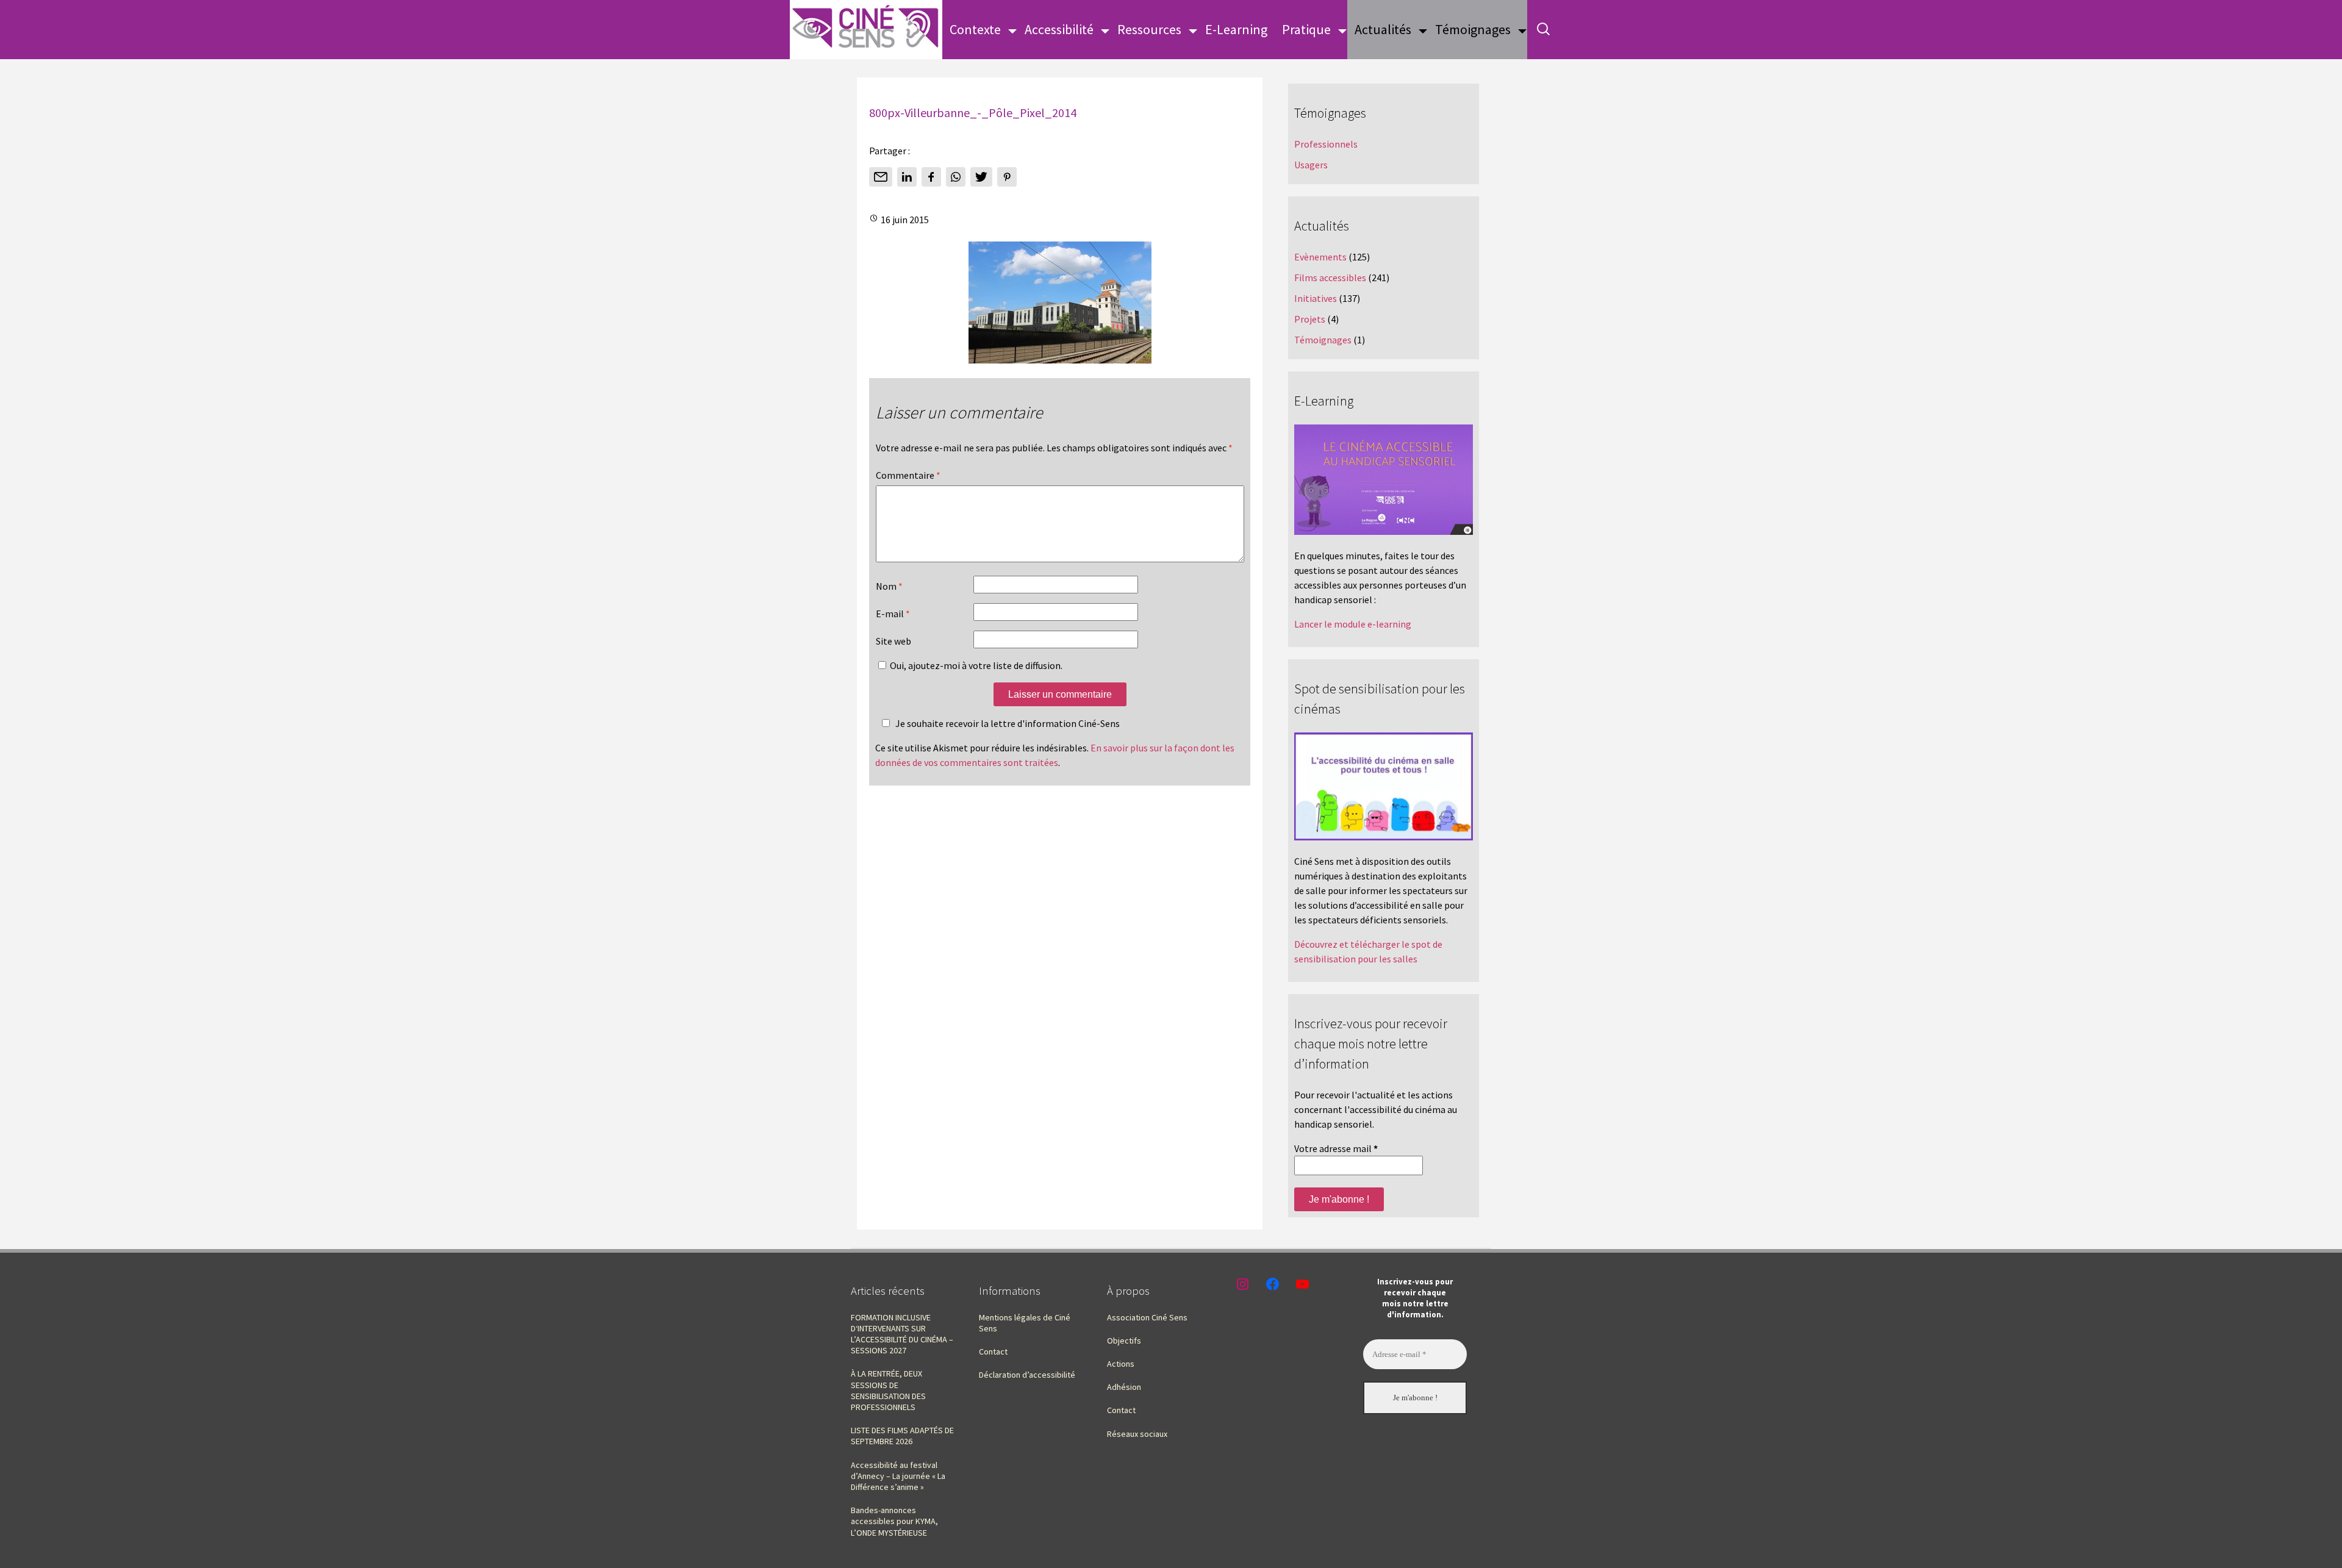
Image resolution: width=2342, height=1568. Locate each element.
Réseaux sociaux (1137, 1434)
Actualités (1383, 29)
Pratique (1306, 29)
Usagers (1311, 165)
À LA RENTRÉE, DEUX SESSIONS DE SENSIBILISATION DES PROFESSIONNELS (888, 1390)
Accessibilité (1059, 29)
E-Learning (1236, 29)
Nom (889, 586)
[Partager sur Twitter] (981, 177)
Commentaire (908, 475)
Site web (893, 641)
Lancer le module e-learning (1353, 624)
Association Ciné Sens (1147, 1317)
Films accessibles (1330, 277)
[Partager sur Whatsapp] (956, 177)
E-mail (893, 614)
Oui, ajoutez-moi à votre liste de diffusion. (975, 665)
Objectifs (1124, 1341)
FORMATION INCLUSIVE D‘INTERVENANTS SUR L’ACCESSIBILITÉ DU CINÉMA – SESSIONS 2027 (902, 1334)
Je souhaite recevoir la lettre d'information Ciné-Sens (1008, 723)
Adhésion (1124, 1387)
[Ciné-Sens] (866, 30)
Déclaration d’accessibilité (1027, 1375)
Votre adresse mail (1336, 1148)
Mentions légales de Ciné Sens (1025, 1323)
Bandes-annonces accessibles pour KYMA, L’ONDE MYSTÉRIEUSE (894, 1521)
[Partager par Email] (881, 177)
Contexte (975, 29)
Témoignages (1473, 29)
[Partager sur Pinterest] (1007, 177)
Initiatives (1316, 298)
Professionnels (1326, 144)
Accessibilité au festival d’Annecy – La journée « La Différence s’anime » (898, 1476)
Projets (1310, 319)
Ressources (1149, 29)
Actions (1121, 1364)
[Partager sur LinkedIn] (907, 177)
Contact (993, 1351)
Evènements (1320, 257)
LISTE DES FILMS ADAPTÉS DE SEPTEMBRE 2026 (902, 1436)
